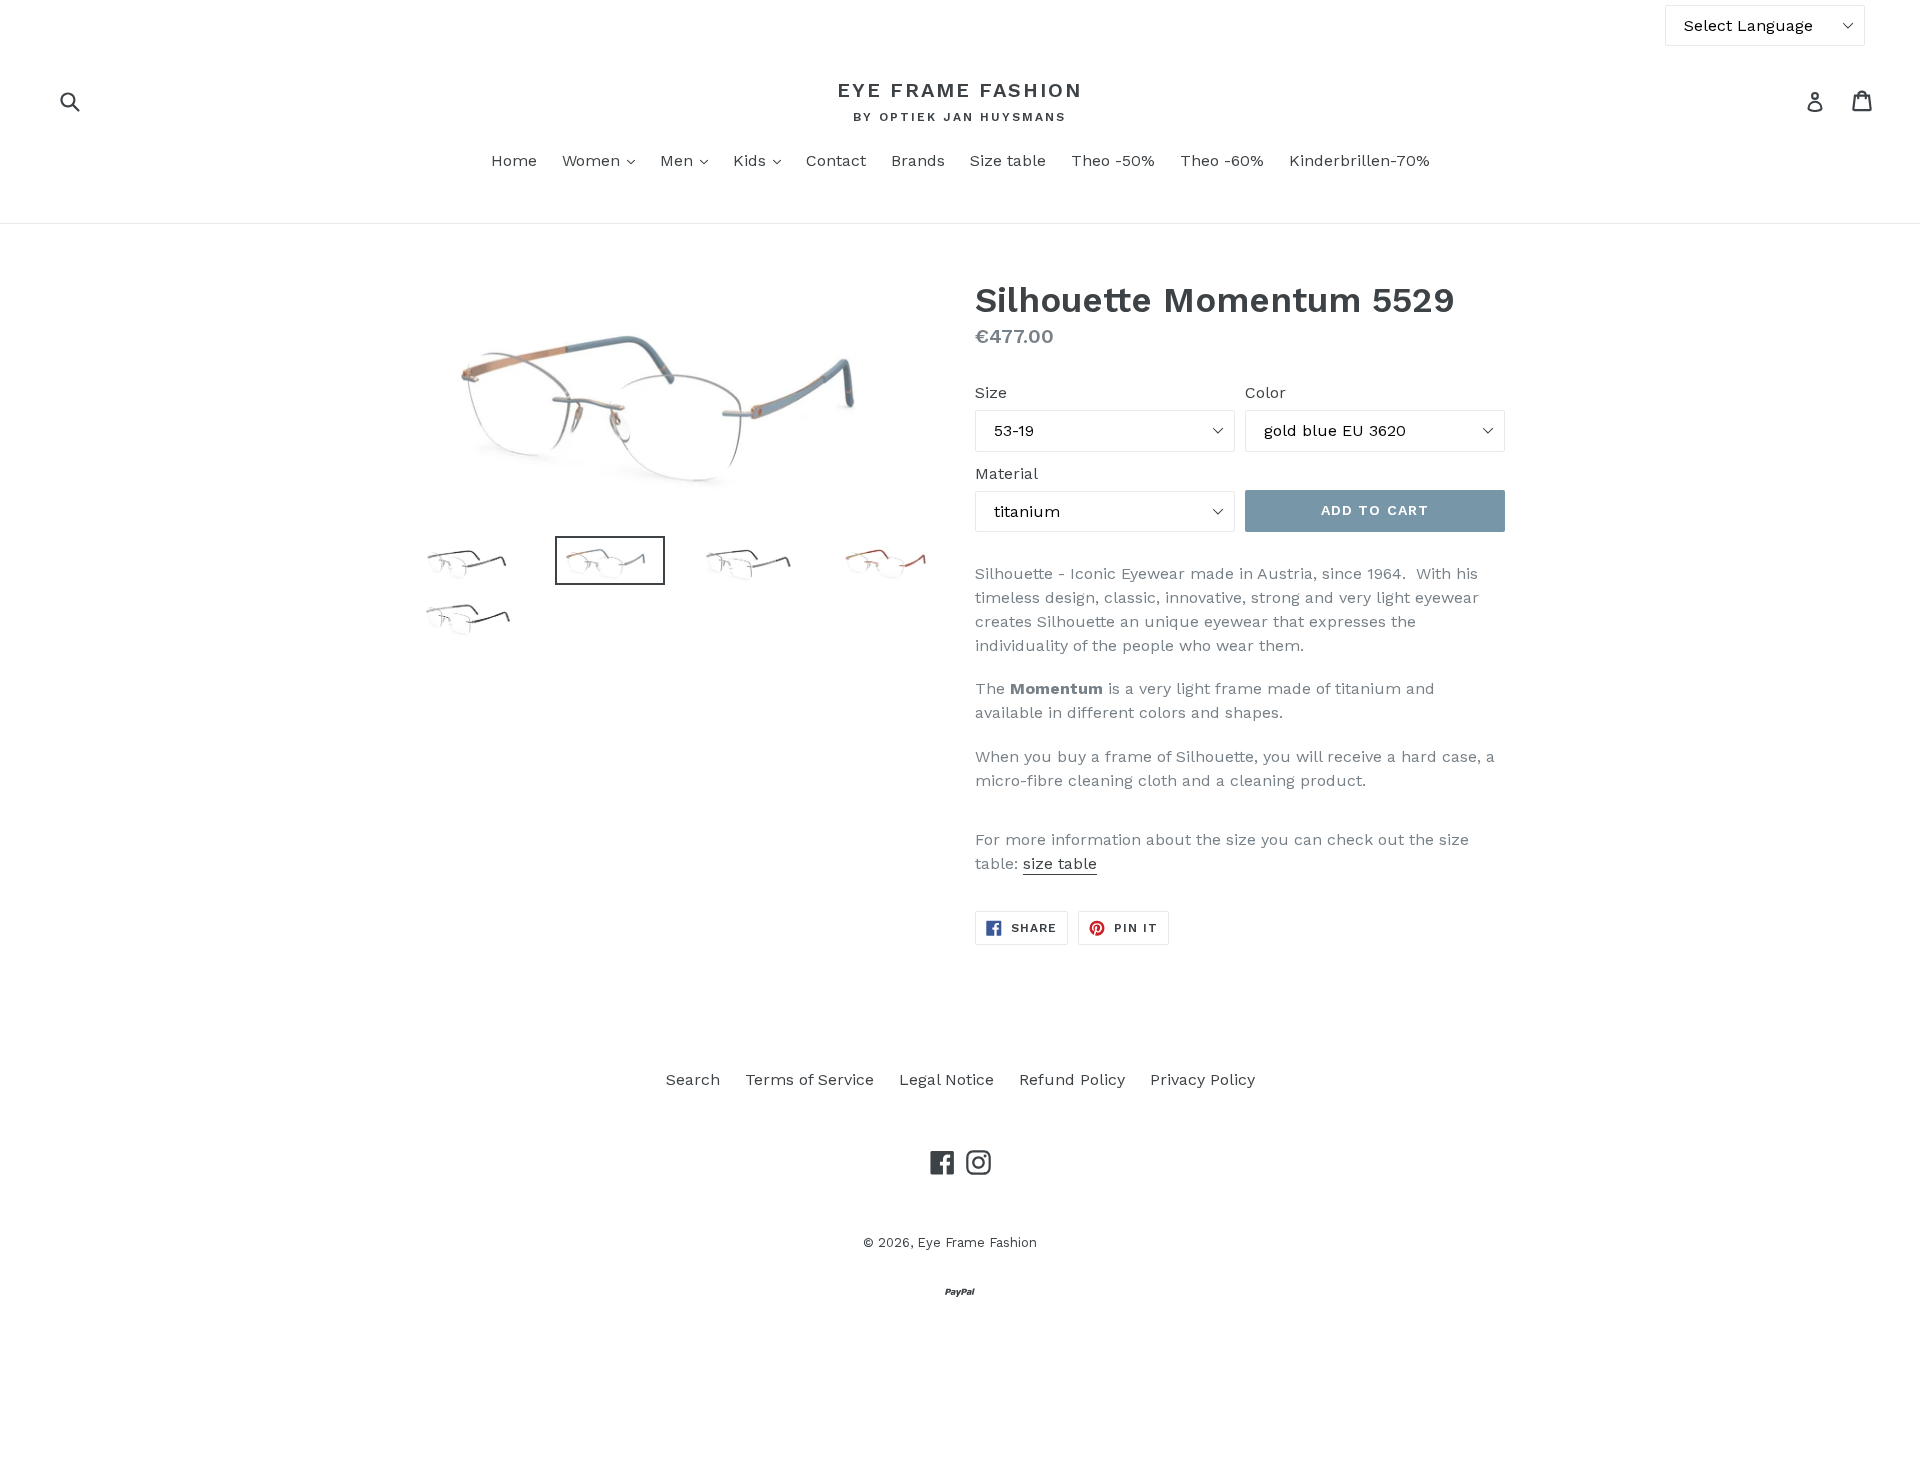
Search (693, 1079)
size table (1060, 863)
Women (603, 160)
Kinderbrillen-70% (1359, 160)
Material (1006, 473)
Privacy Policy (1202, 1079)
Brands (918, 160)
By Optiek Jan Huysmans (959, 117)
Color (1265, 392)
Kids (762, 160)
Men (689, 160)
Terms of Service (809, 1079)
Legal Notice (946, 1079)
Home (514, 160)
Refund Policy (1072, 1079)
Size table (1008, 160)
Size (991, 392)
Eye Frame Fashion (959, 90)
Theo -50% (1113, 160)
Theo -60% (1222, 160)
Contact (836, 160)
